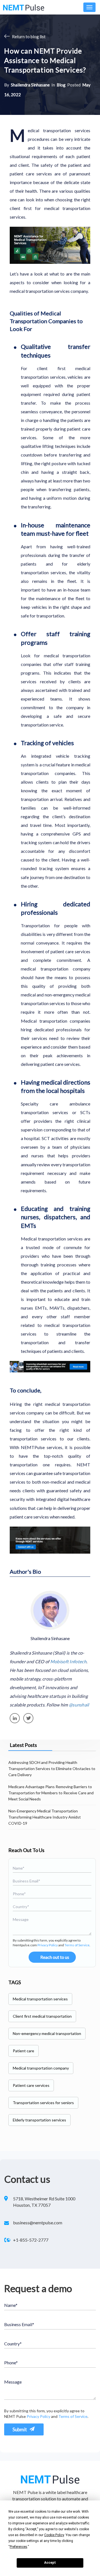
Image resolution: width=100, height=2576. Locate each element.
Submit (20, 2429)
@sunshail (79, 1705)
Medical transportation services (40, 1999)
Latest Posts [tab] (23, 1745)
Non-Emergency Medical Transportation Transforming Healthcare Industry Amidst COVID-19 (45, 1817)
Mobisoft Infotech (68, 1661)
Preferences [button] (18, 2547)
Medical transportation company (41, 2068)
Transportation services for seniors (43, 2103)
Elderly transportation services (39, 2120)
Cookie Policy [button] (54, 2535)
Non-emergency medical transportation (47, 2033)
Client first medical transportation (42, 2016)
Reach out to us (55, 1957)
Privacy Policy (48, 1945)
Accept (50, 2563)
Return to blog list (28, 37)
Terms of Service (77, 1945)
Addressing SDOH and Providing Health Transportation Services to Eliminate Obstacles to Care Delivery (52, 1769)
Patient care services (31, 2085)
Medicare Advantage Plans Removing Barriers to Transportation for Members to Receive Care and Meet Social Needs (51, 1793)
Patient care (23, 2051)
